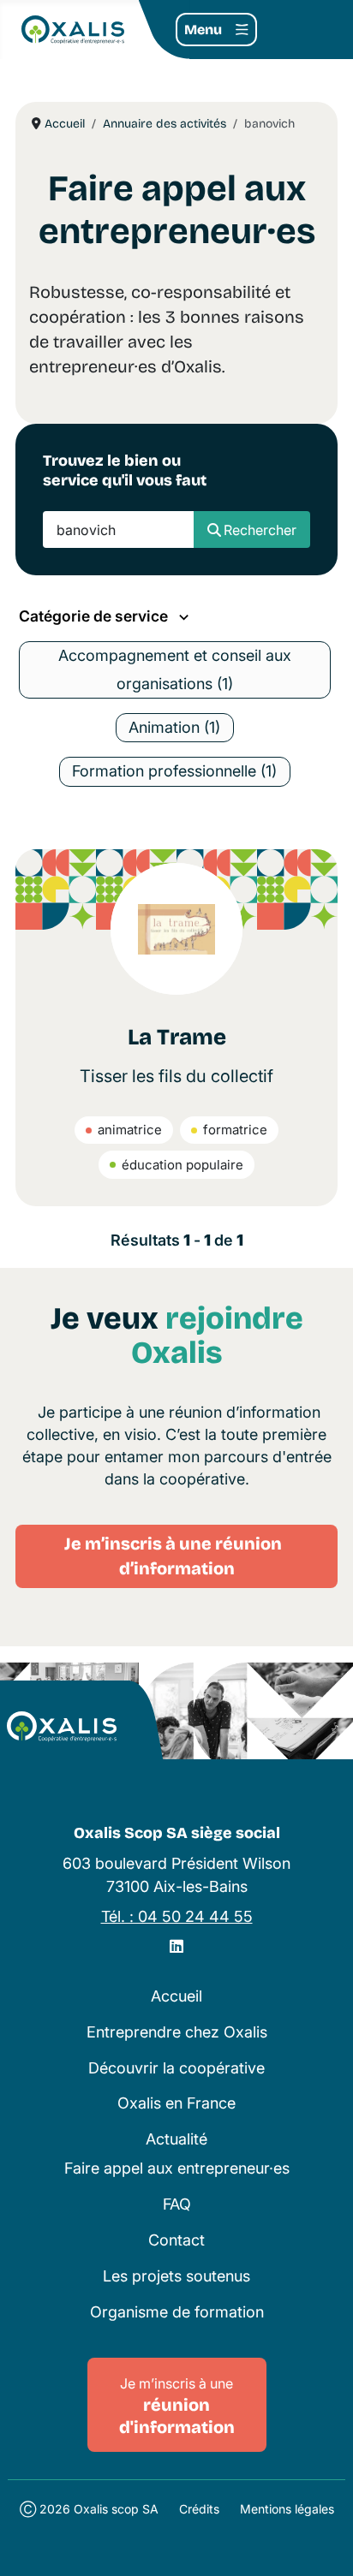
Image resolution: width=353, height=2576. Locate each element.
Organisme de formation (177, 2312)
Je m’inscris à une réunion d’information (176, 1556)
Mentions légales (287, 2509)
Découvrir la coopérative (176, 2068)
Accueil (176, 1996)
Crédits (199, 2509)
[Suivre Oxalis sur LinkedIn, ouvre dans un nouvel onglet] (176, 1946)
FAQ (177, 2204)
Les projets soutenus (176, 2276)
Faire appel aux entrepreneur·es (177, 2168)
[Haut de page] (322, 2543)
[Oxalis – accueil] (62, 1727)
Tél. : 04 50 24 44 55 (177, 1916)
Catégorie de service (95, 616)
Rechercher (260, 530)
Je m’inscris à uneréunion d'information (177, 2406)
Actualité (176, 2139)
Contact (176, 2240)
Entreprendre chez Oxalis (177, 2032)
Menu (203, 30)
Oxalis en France (176, 2103)
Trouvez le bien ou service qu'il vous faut (125, 470)
